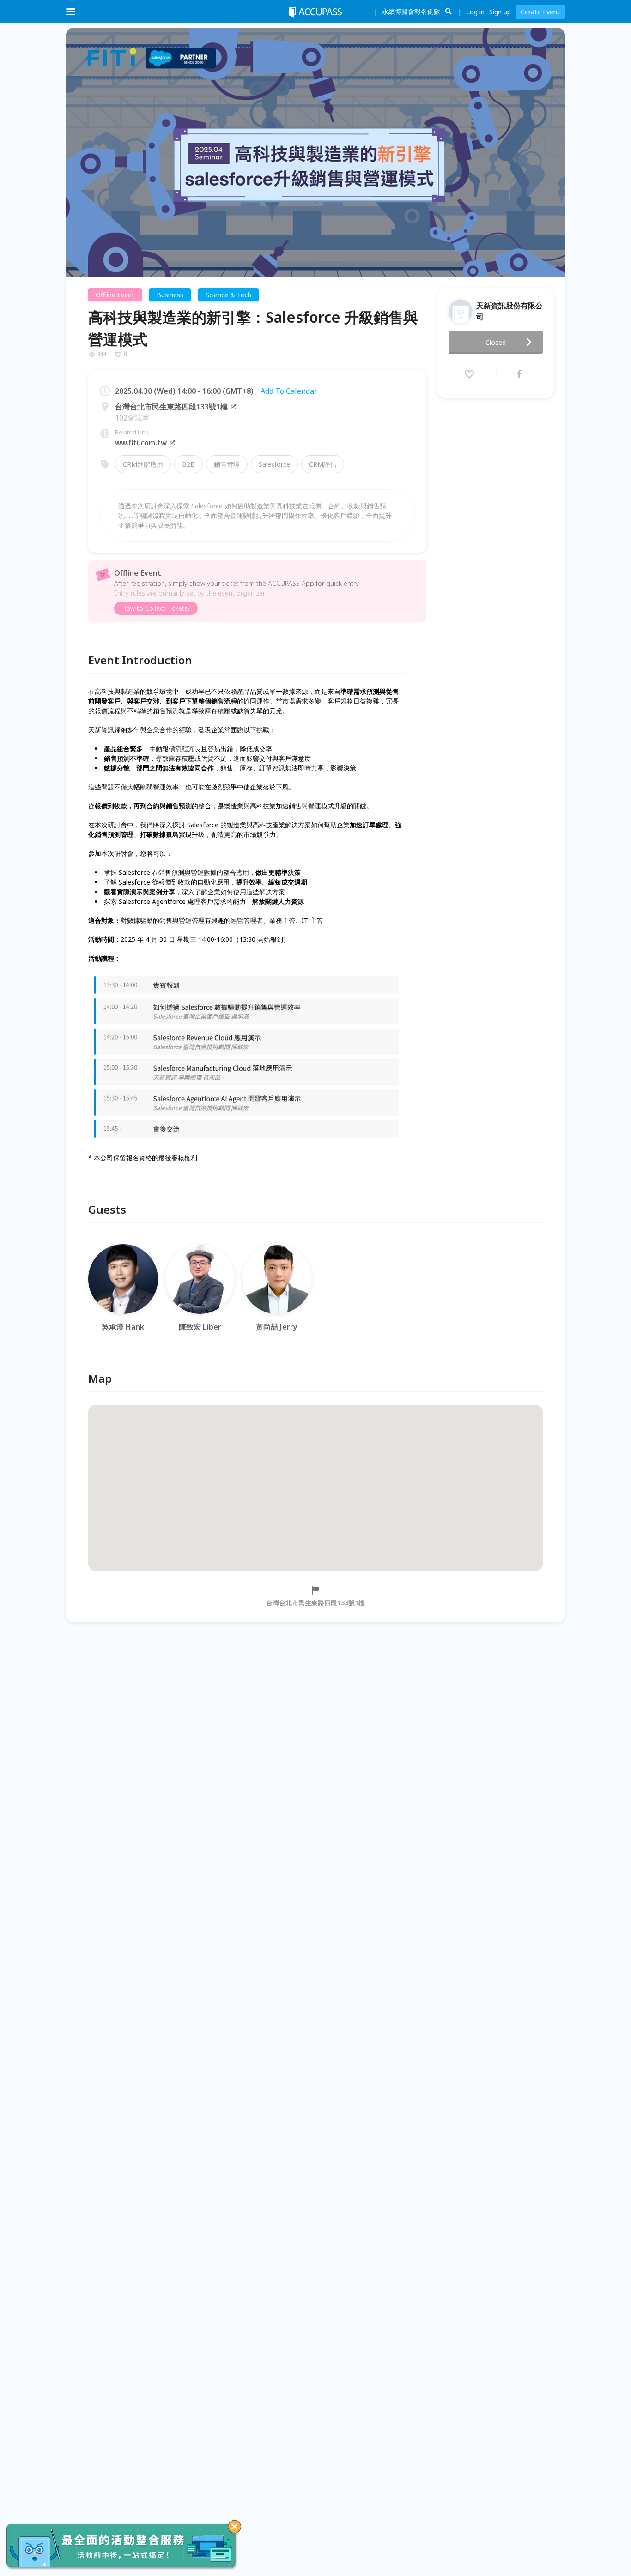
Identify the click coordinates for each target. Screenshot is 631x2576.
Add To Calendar (289, 391)
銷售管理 (227, 464)
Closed (496, 342)
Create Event (540, 12)
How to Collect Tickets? (156, 608)
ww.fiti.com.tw (141, 443)
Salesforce (274, 464)
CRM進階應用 (143, 464)
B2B (188, 464)
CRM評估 (323, 464)
